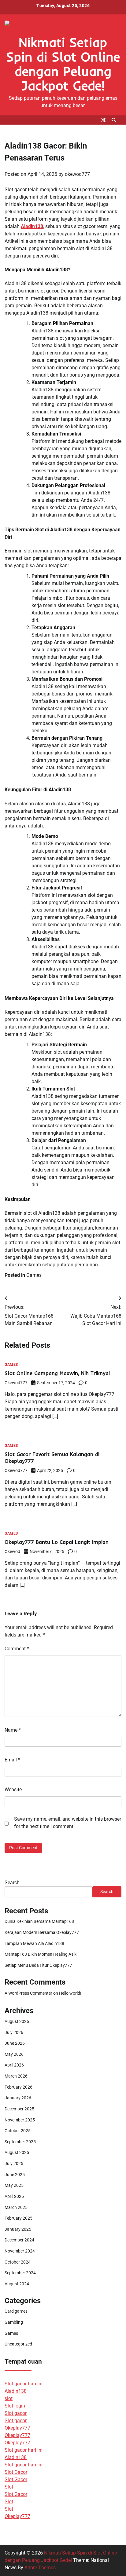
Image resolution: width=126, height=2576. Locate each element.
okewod (12, 1551)
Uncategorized (18, 2344)
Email (12, 1760)
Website (13, 1790)
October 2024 (18, 2262)
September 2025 (20, 2142)
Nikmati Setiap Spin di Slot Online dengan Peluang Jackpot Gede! (63, 64)
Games (34, 1275)
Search (12, 1883)
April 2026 (14, 2065)
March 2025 (16, 2207)
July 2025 (14, 2163)
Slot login (15, 2406)
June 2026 (15, 2043)
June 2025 (15, 2175)
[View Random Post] (103, 120)
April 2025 (14, 2196)
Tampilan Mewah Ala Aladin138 (34, 1943)
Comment (17, 1649)
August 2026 (17, 2021)
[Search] (114, 120)
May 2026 (14, 2054)
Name (13, 1730)
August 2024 (17, 2284)
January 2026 (18, 2098)
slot (9, 2398)
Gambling (14, 2322)
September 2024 (20, 2273)
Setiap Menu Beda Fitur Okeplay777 (38, 1965)
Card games (16, 2311)
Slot (9, 2487)
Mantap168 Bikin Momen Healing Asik (41, 1954)
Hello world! (70, 1993)
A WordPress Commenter (28, 1993)
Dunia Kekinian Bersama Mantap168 (39, 1921)
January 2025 (18, 2229)
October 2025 (18, 2131)
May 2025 (14, 2185)
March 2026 (16, 2076)
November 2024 (20, 2251)
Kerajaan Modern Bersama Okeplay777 (42, 1932)
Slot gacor (16, 2413)
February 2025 (19, 2218)
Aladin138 (32, 226)
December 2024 (19, 2240)
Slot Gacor (16, 2472)
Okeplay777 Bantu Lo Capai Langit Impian (57, 1542)
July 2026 (14, 2032)
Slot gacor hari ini (24, 2384)
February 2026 (19, 2087)
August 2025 (17, 2152)
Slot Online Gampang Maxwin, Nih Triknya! (57, 1373)
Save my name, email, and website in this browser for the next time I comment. (68, 1823)
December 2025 (19, 2109)
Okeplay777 (17, 2428)
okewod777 (77, 174)
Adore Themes (40, 2568)
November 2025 (20, 2120)
